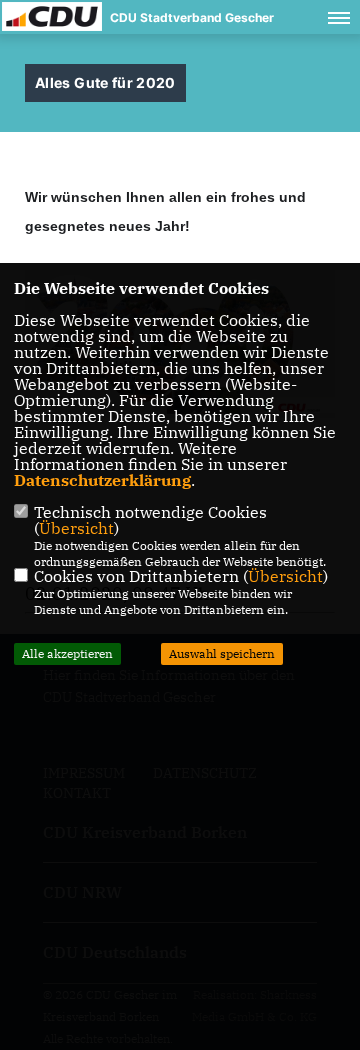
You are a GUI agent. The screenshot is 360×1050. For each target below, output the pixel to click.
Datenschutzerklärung (102, 480)
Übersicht (76, 528)
